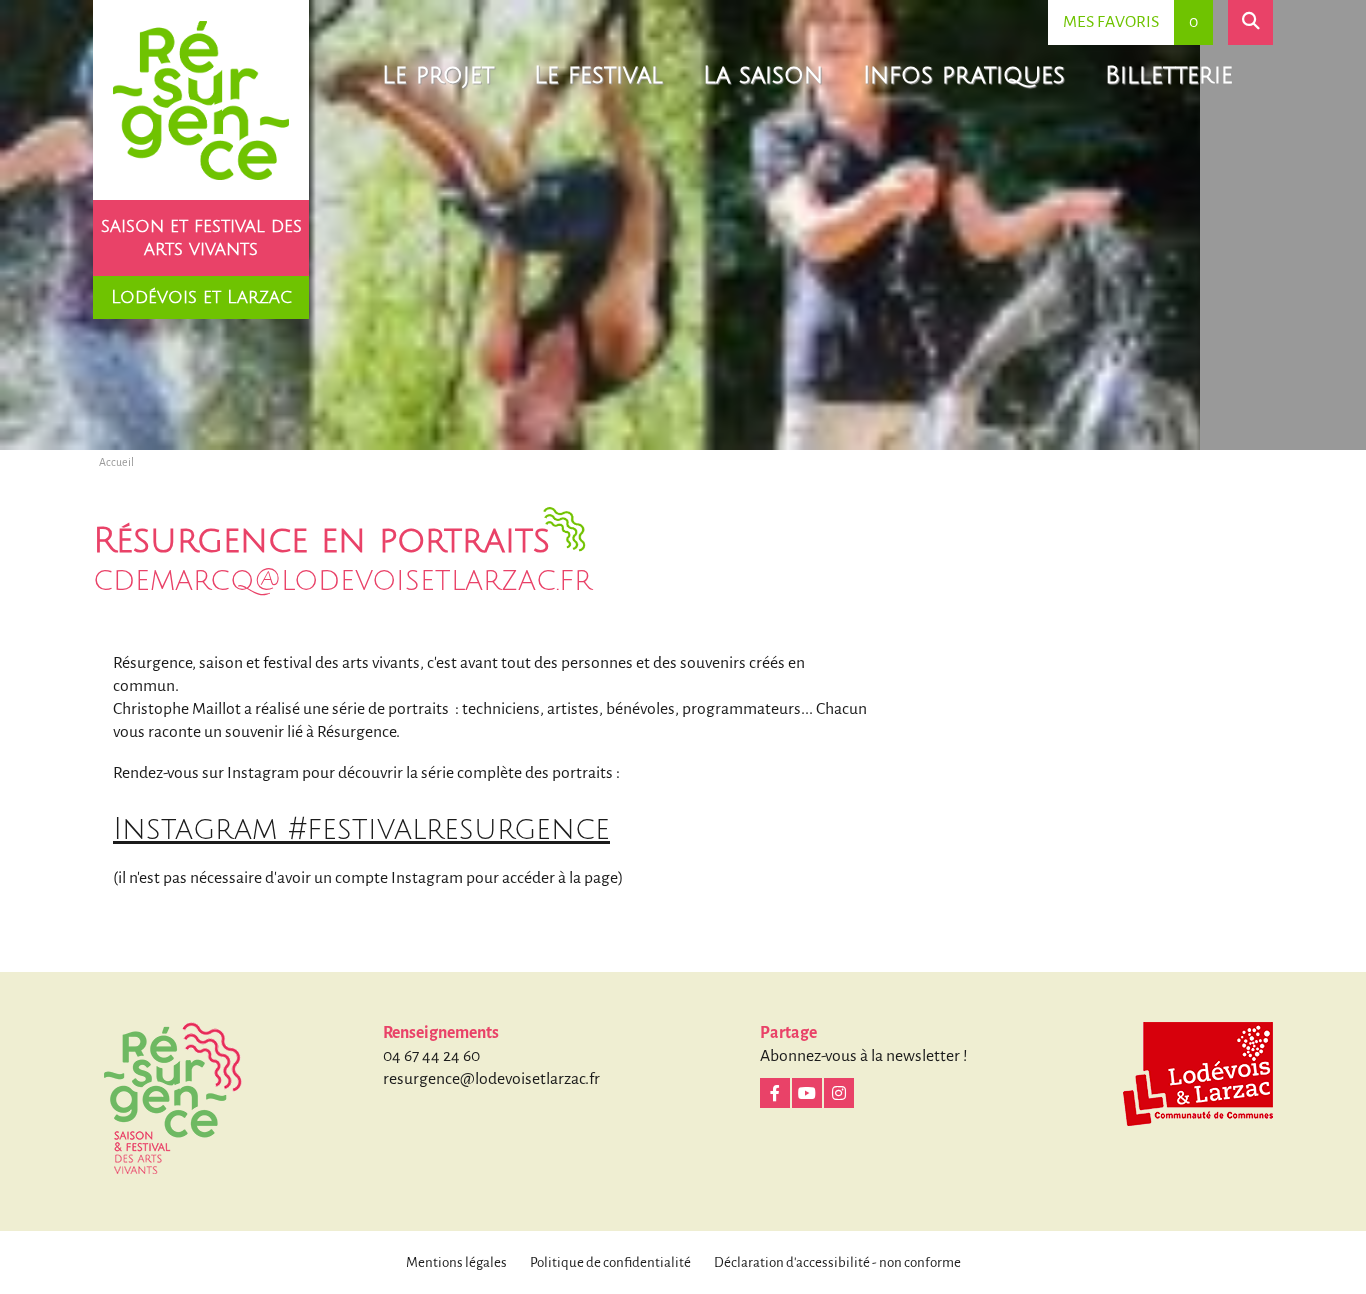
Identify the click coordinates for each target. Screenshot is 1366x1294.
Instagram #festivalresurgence (361, 829)
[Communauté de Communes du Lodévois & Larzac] (1198, 1074)
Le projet (438, 75)
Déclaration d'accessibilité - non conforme (837, 1262)
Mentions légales (456, 1262)
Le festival (598, 75)
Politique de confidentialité (610, 1262)
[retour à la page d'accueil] (201, 100)
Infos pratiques (964, 75)
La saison (763, 75)
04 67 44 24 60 (431, 1056)
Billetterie (1169, 75)
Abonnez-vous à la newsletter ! (864, 1056)
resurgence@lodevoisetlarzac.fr (491, 1079)
